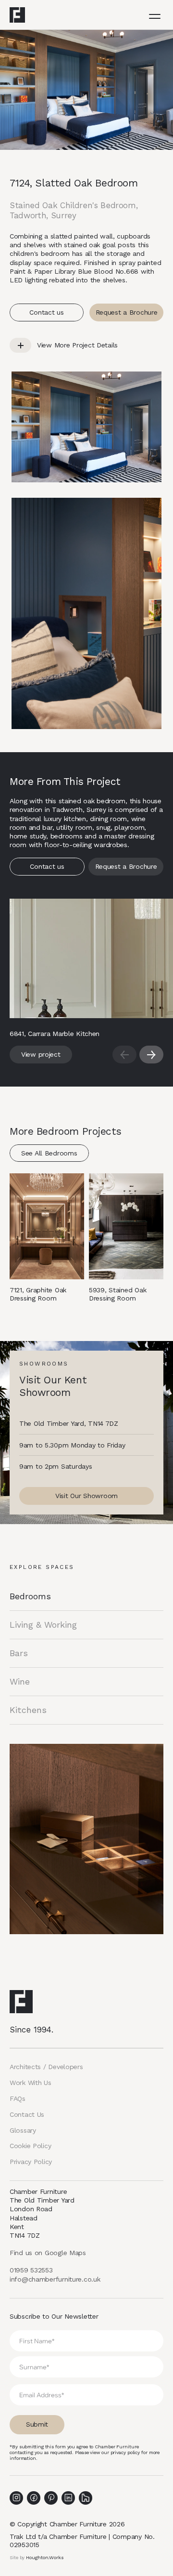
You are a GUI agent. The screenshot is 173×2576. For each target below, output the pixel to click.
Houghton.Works (45, 2557)
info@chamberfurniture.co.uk (55, 2279)
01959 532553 (31, 2270)
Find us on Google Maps (48, 2253)
